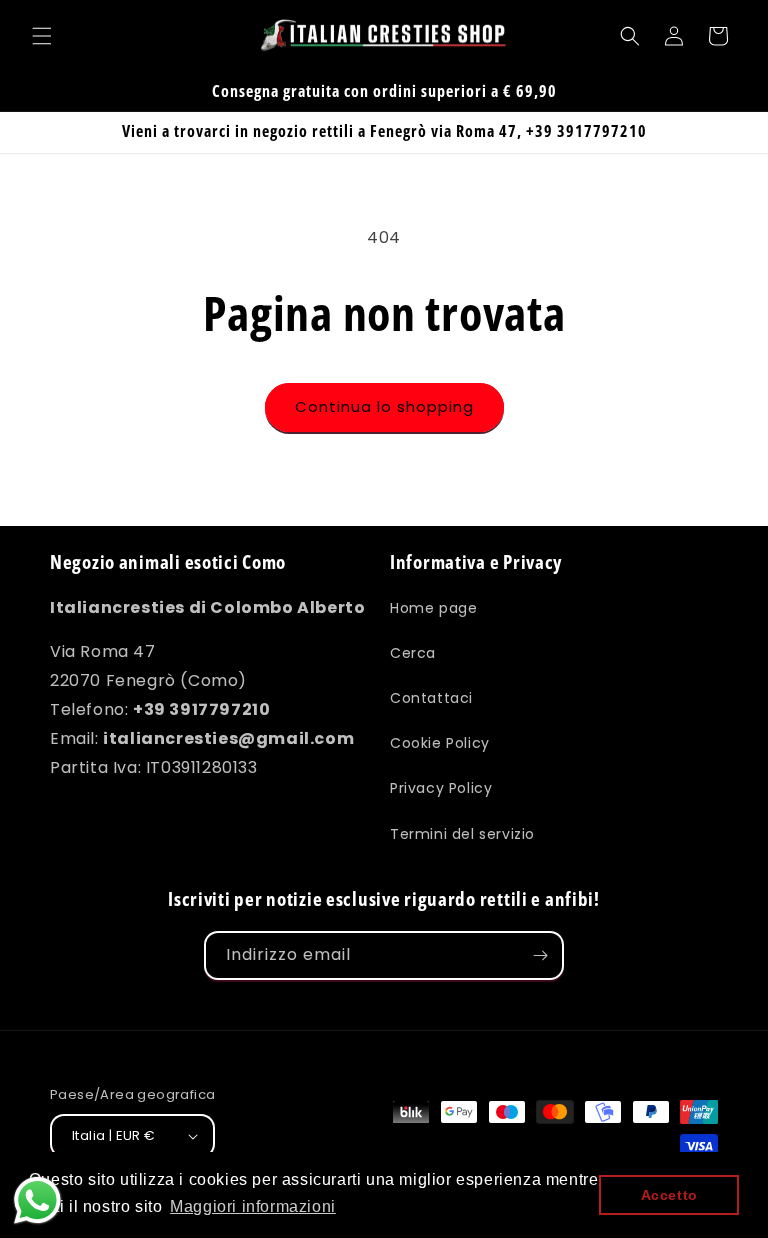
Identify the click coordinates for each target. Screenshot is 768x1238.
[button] (42, 36)
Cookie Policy (440, 743)
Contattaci (431, 698)
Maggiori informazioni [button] (253, 1206)
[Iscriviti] (540, 955)
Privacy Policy (441, 788)
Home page (433, 608)
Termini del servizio (462, 834)
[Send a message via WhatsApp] (37, 1200)
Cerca (413, 653)
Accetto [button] (669, 1195)
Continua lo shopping (384, 406)
